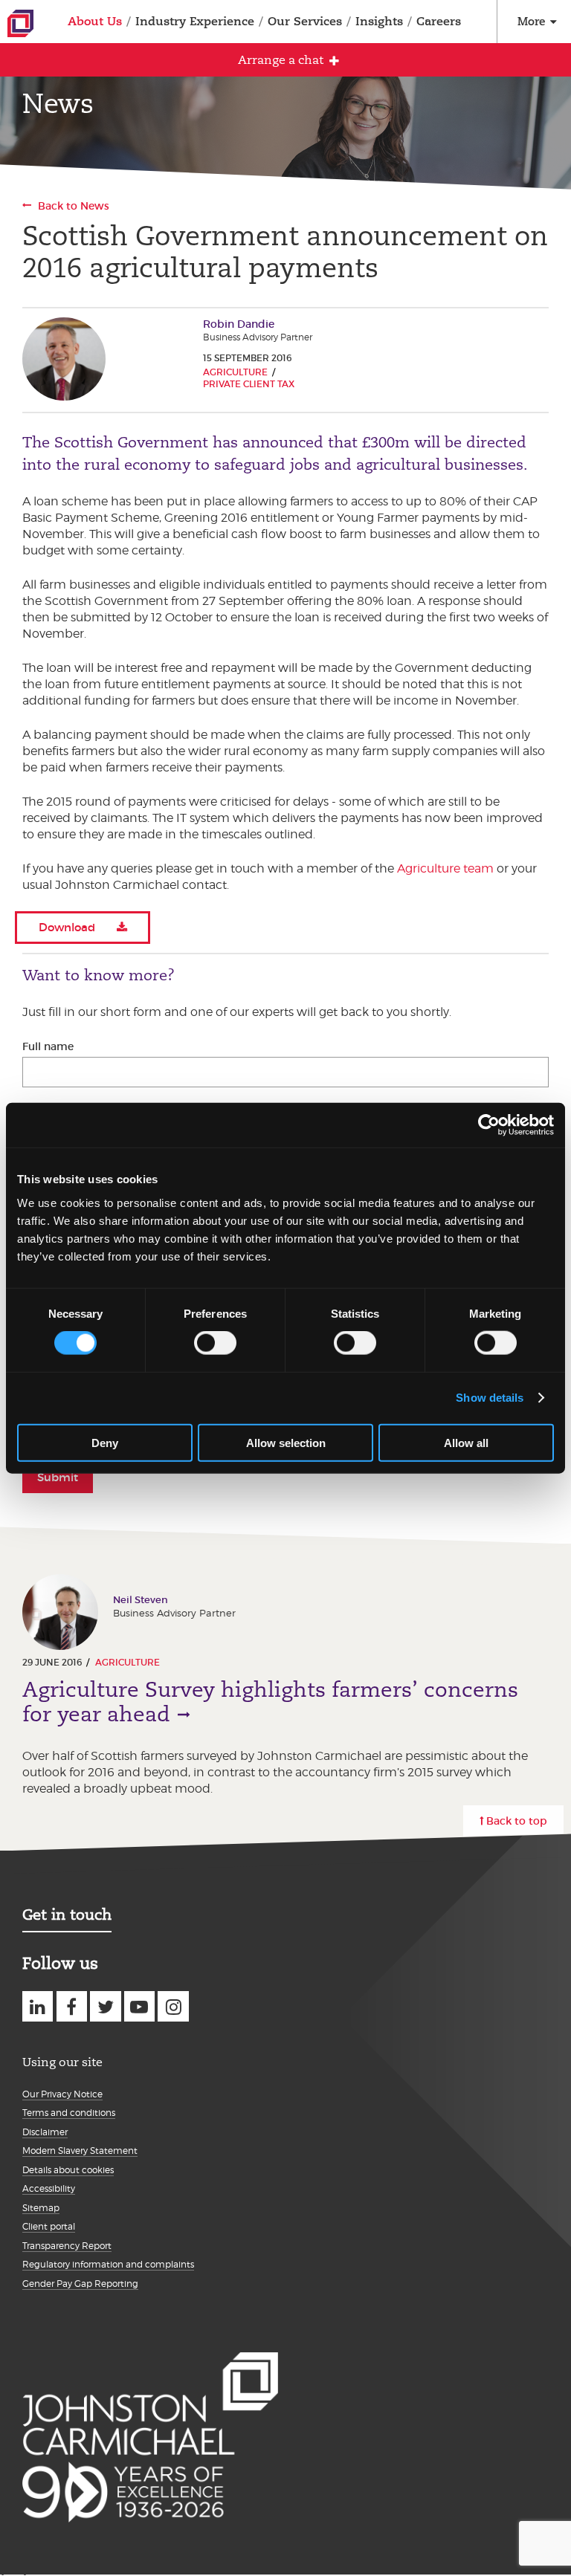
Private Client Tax (249, 384)
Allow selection (286, 1442)
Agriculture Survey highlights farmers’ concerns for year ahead (270, 1702)
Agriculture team (445, 868)
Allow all (466, 1442)
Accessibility (49, 2188)
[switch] (215, 1343)
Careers (439, 21)
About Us (95, 21)
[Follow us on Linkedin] (38, 2006)
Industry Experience (195, 21)
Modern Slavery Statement (80, 2151)
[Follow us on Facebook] (72, 2006)
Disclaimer (45, 2132)
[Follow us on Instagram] (173, 2006)
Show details (490, 1398)
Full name (48, 1046)
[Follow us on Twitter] (105, 2006)
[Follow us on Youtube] (139, 2006)
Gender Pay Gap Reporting (80, 2284)
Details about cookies (68, 2170)
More (531, 21)
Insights (379, 21)
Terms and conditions (69, 2113)
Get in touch (67, 1915)
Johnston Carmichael (20, 23)
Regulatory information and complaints (108, 2264)
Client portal (49, 2226)
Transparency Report (67, 2246)
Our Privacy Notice (62, 2094)
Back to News (74, 206)
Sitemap (41, 2208)
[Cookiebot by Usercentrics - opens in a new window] (489, 1125)
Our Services (305, 21)
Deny (105, 1442)
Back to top (517, 1821)
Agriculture (235, 372)
